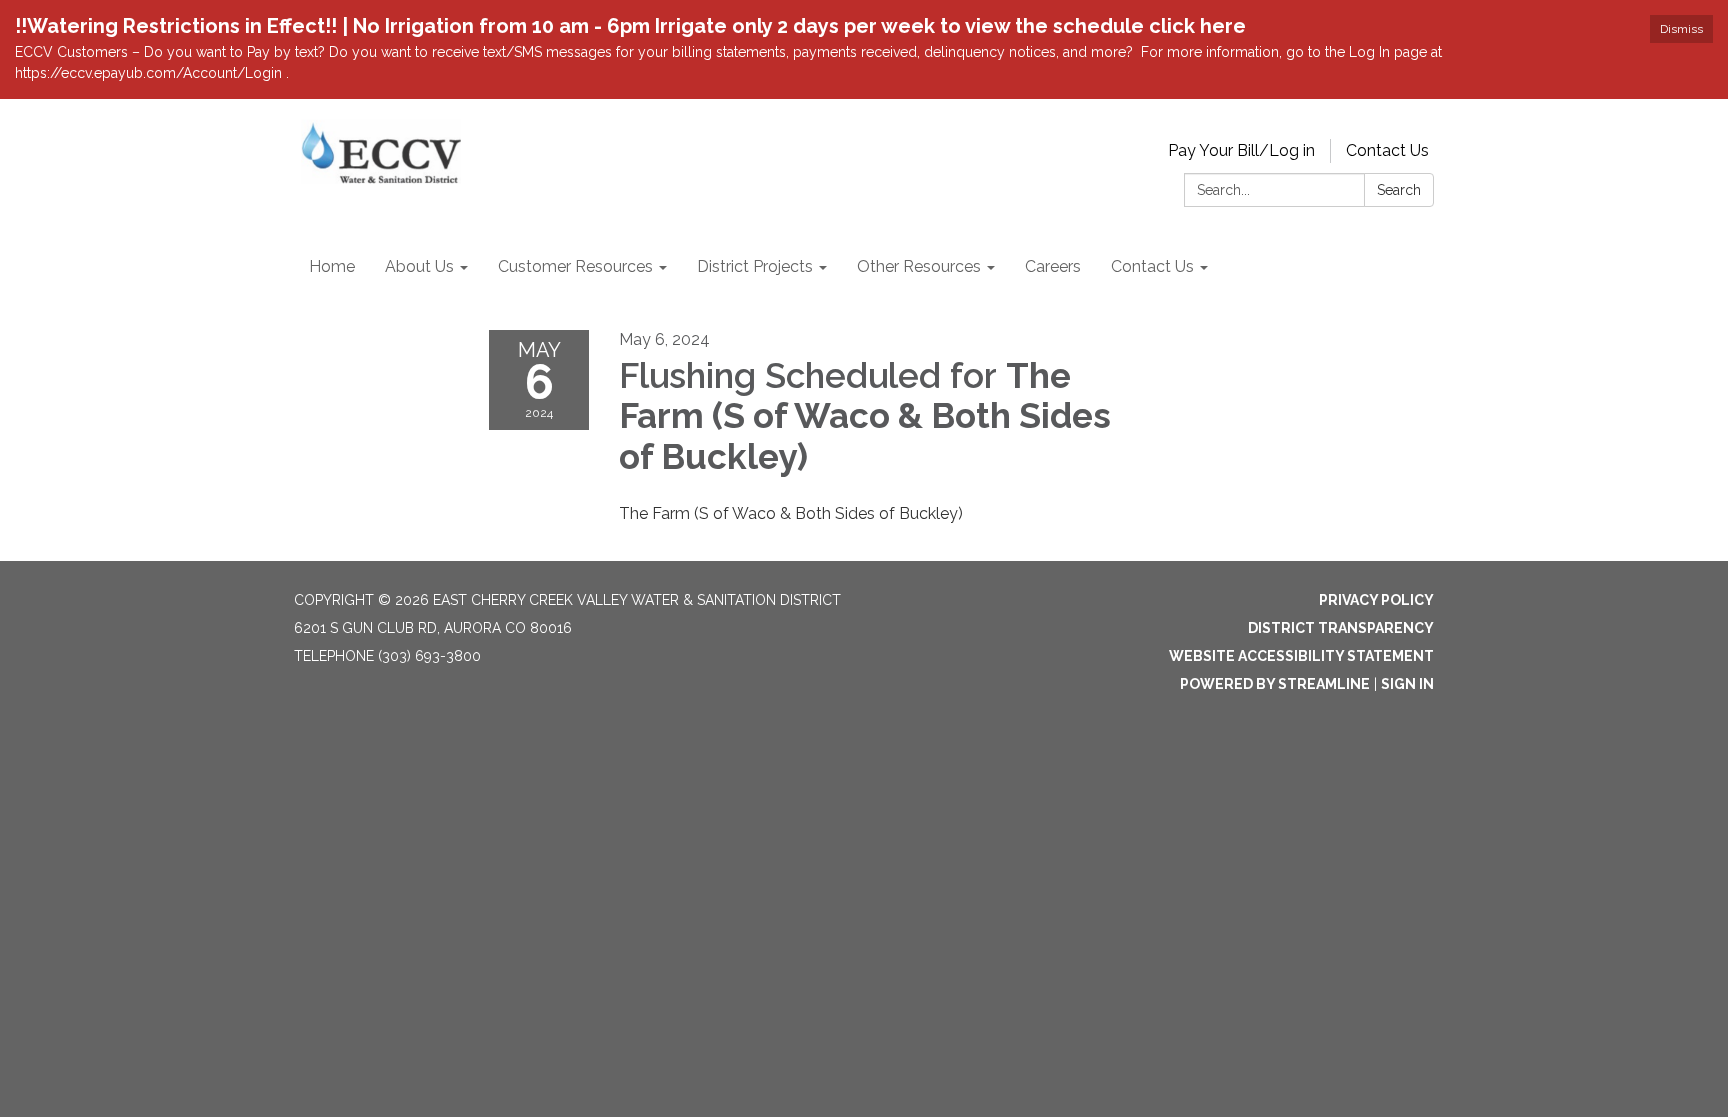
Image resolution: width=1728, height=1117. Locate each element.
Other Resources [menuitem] (919, 266)
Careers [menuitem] (1053, 266)
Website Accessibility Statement (1301, 656)
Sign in (1407, 684)
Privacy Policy (1376, 600)
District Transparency (1341, 628)
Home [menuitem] (332, 266)
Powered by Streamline (1275, 684)
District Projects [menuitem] (755, 266)
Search (1399, 190)
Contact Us (1387, 150)
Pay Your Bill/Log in (1241, 150)
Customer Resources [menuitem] (575, 266)
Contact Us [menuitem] (1152, 266)
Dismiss (1681, 29)
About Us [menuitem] (419, 266)
